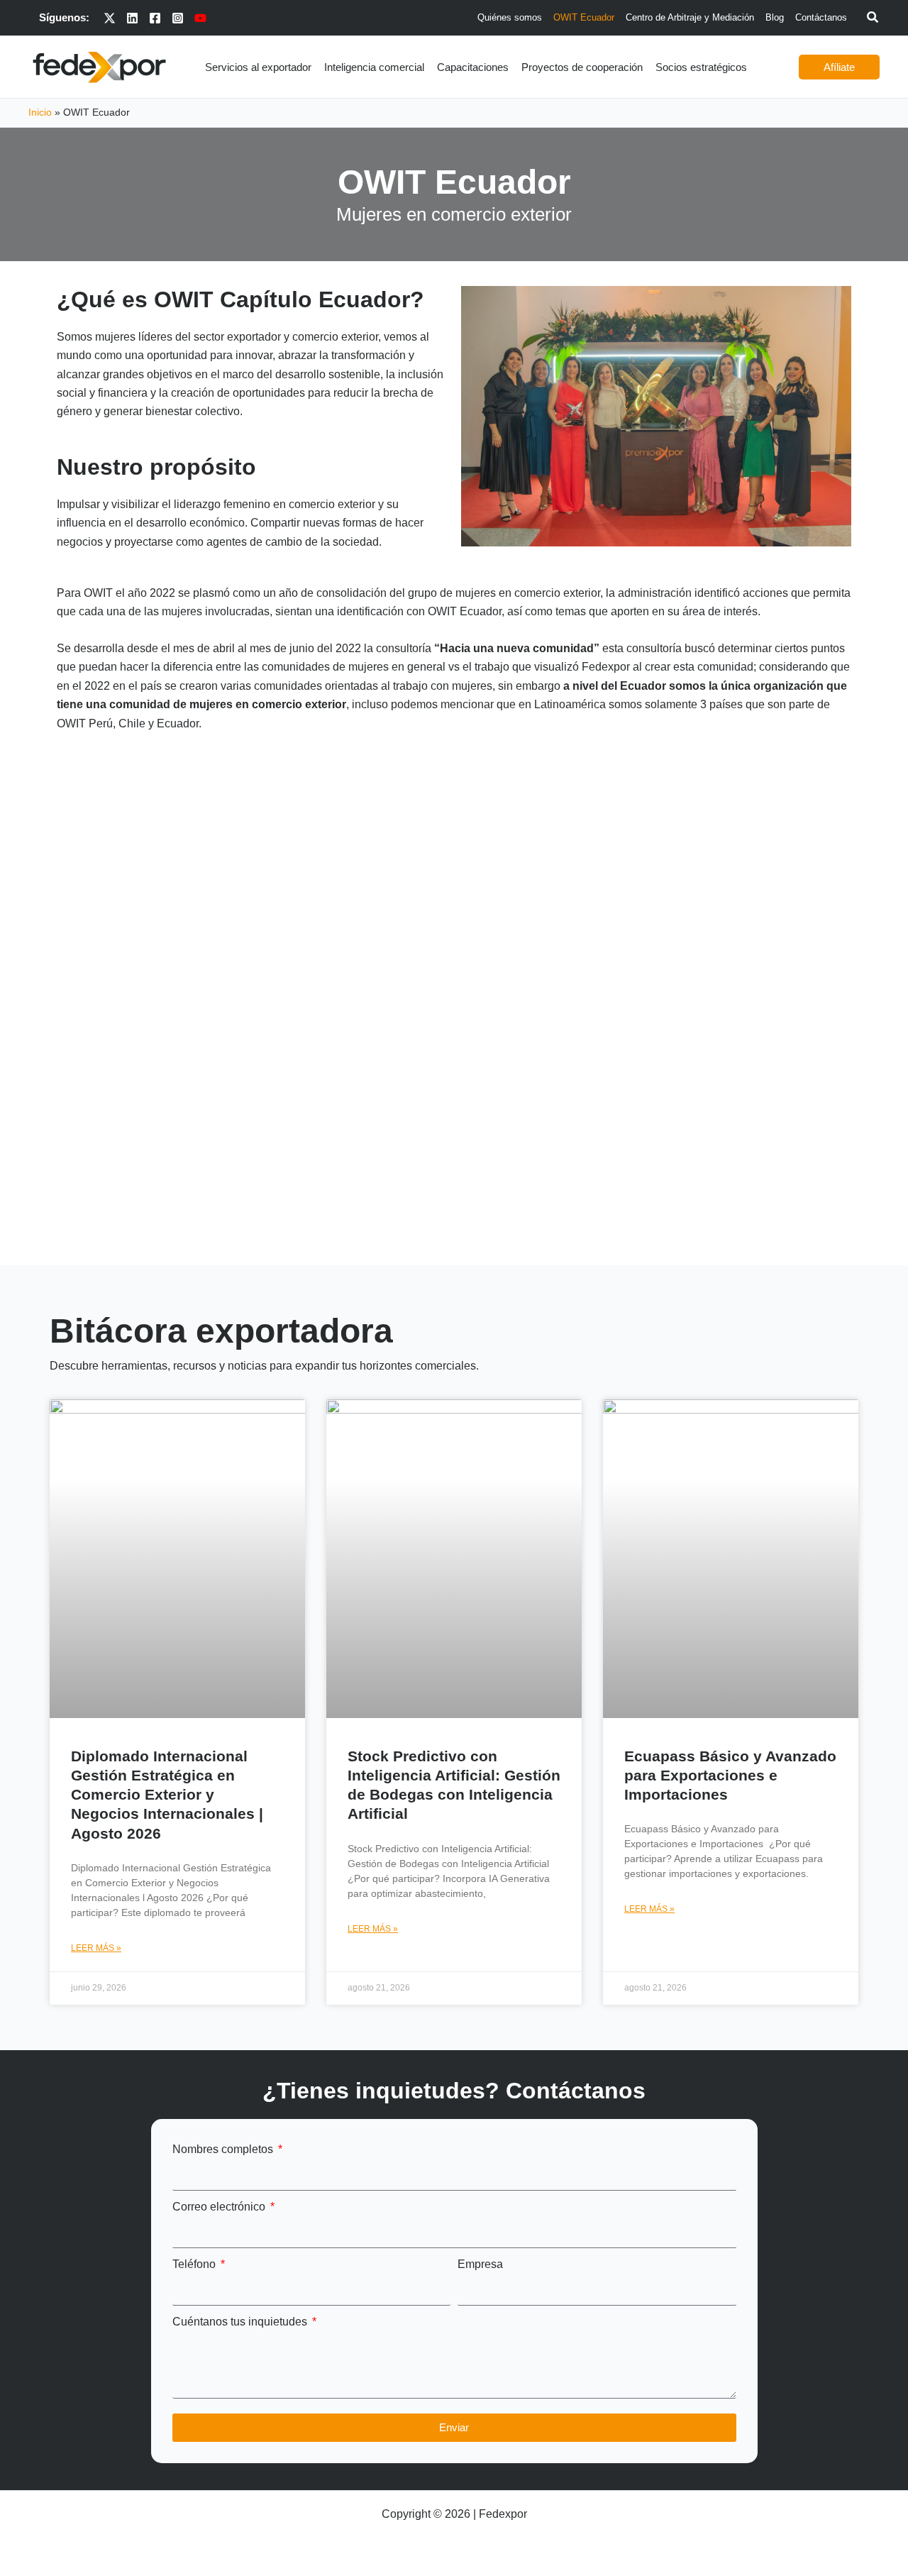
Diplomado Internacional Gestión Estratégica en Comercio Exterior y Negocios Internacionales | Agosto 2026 (167, 1795)
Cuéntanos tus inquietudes (241, 2322)
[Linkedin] (132, 18)
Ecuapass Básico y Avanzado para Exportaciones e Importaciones (730, 1776)
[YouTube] (200, 18)
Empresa (480, 2264)
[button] (873, 19)
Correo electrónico (220, 2207)
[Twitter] (110, 18)
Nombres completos (224, 2149)
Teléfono (195, 2264)
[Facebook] (155, 18)
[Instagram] (178, 18)
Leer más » (96, 1948)
